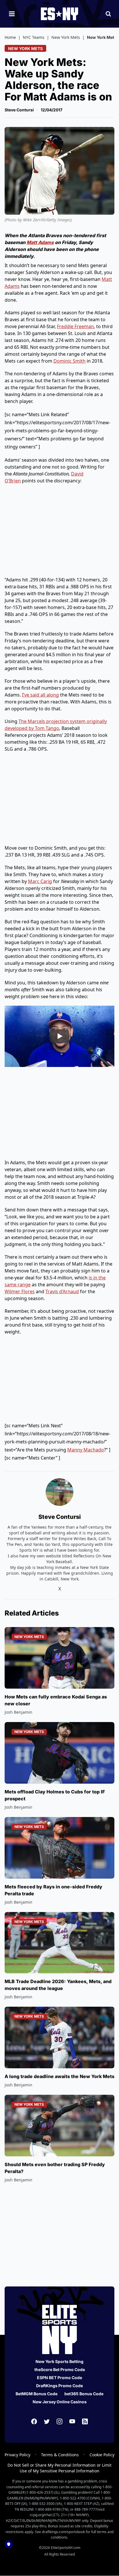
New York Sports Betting (59, 2361)
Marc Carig (40, 881)
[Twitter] (47, 2421)
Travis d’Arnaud (62, 1291)
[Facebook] (34, 2421)
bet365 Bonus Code (84, 2394)
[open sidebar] (12, 14)
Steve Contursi (19, 110)
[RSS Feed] (85, 2421)
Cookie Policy (102, 2455)
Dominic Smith (69, 361)
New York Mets (66, 37)
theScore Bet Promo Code (60, 2369)
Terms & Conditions (60, 2455)
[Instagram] (59, 2421)
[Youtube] (72, 2421)
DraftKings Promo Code (59, 2386)
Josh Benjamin (18, 1712)
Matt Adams (40, 242)
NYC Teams (34, 37)
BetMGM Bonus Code (37, 2394)
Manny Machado (86, 1450)
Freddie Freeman (75, 326)
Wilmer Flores (20, 1291)
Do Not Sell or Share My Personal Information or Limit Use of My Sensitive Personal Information (59, 2468)
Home (10, 37)
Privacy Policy (17, 2455)
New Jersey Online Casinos (60, 2402)
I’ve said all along (40, 695)
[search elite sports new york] (108, 14)
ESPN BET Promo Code (59, 2378)
